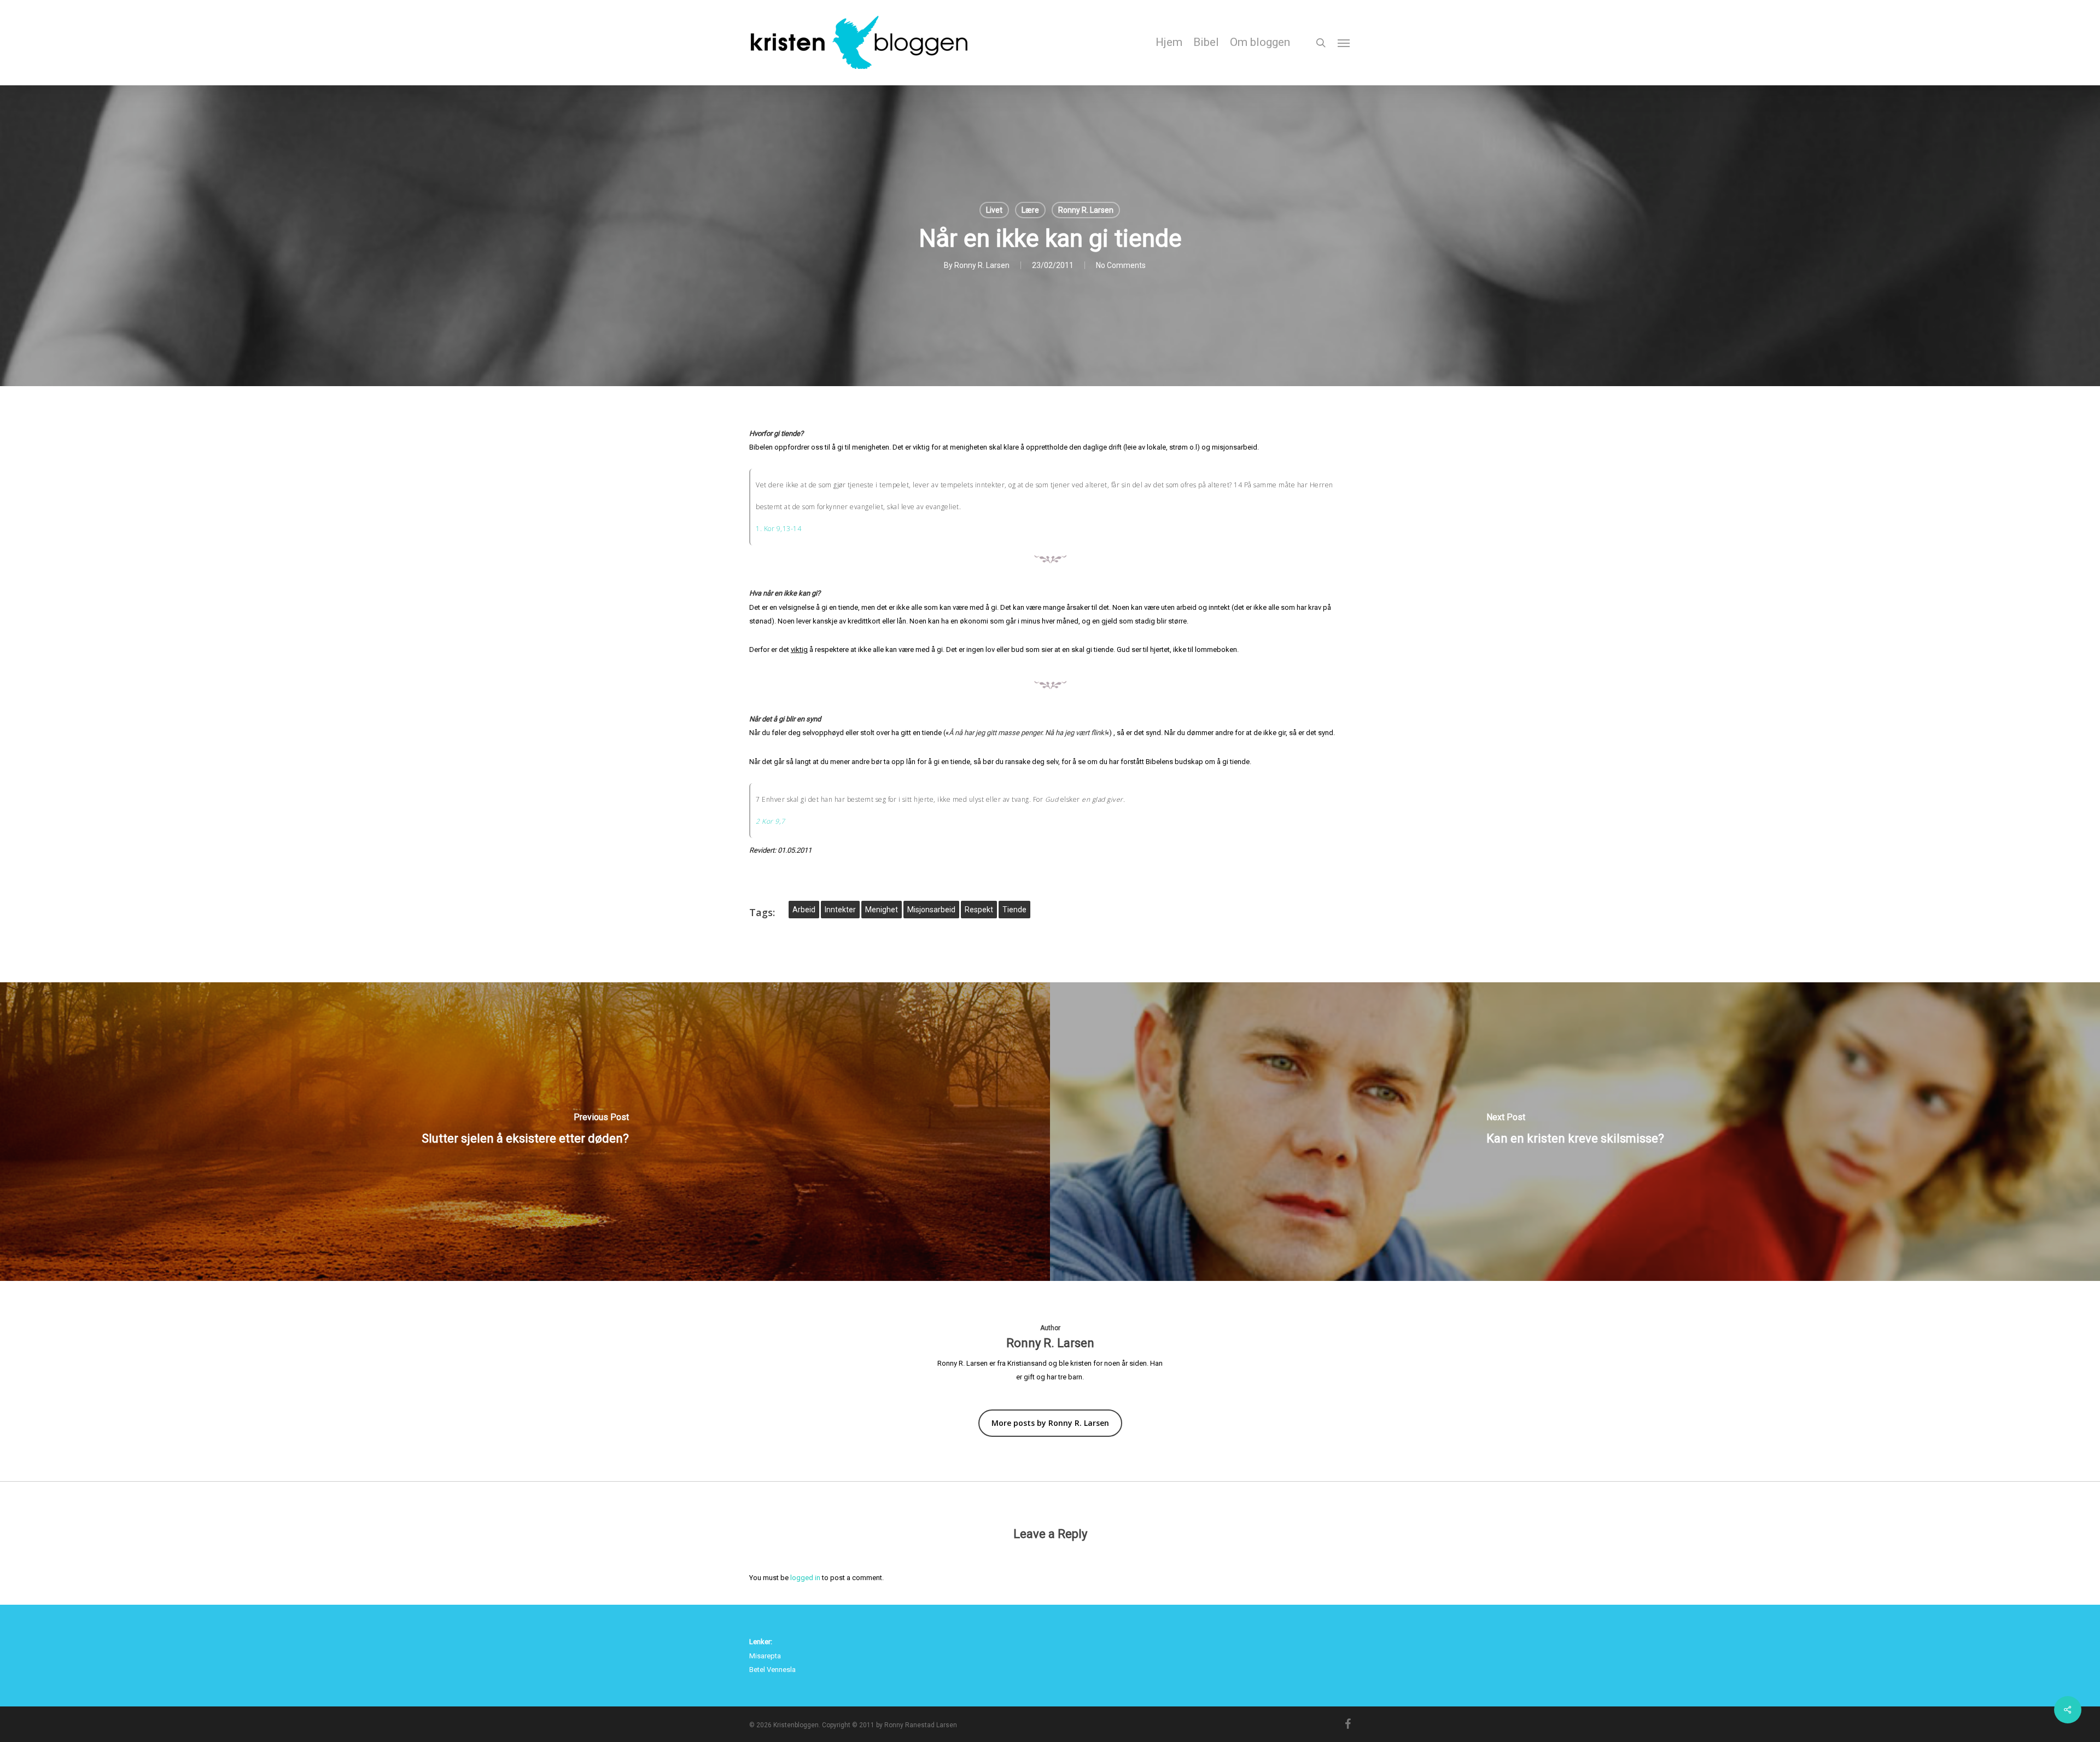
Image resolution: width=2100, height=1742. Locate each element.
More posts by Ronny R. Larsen (1050, 1423)
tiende (1014, 910)
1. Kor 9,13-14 (778, 529)
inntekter (840, 910)
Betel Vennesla (772, 1670)
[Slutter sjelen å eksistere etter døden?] (525, 1132)
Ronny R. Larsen (1086, 210)
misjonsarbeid (931, 910)
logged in (805, 1578)
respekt (979, 910)
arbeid (804, 910)
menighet (882, 910)
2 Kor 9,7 (771, 821)
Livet (994, 210)
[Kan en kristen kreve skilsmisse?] (1575, 1132)
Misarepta (765, 1656)
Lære (1030, 210)
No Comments (1121, 265)
